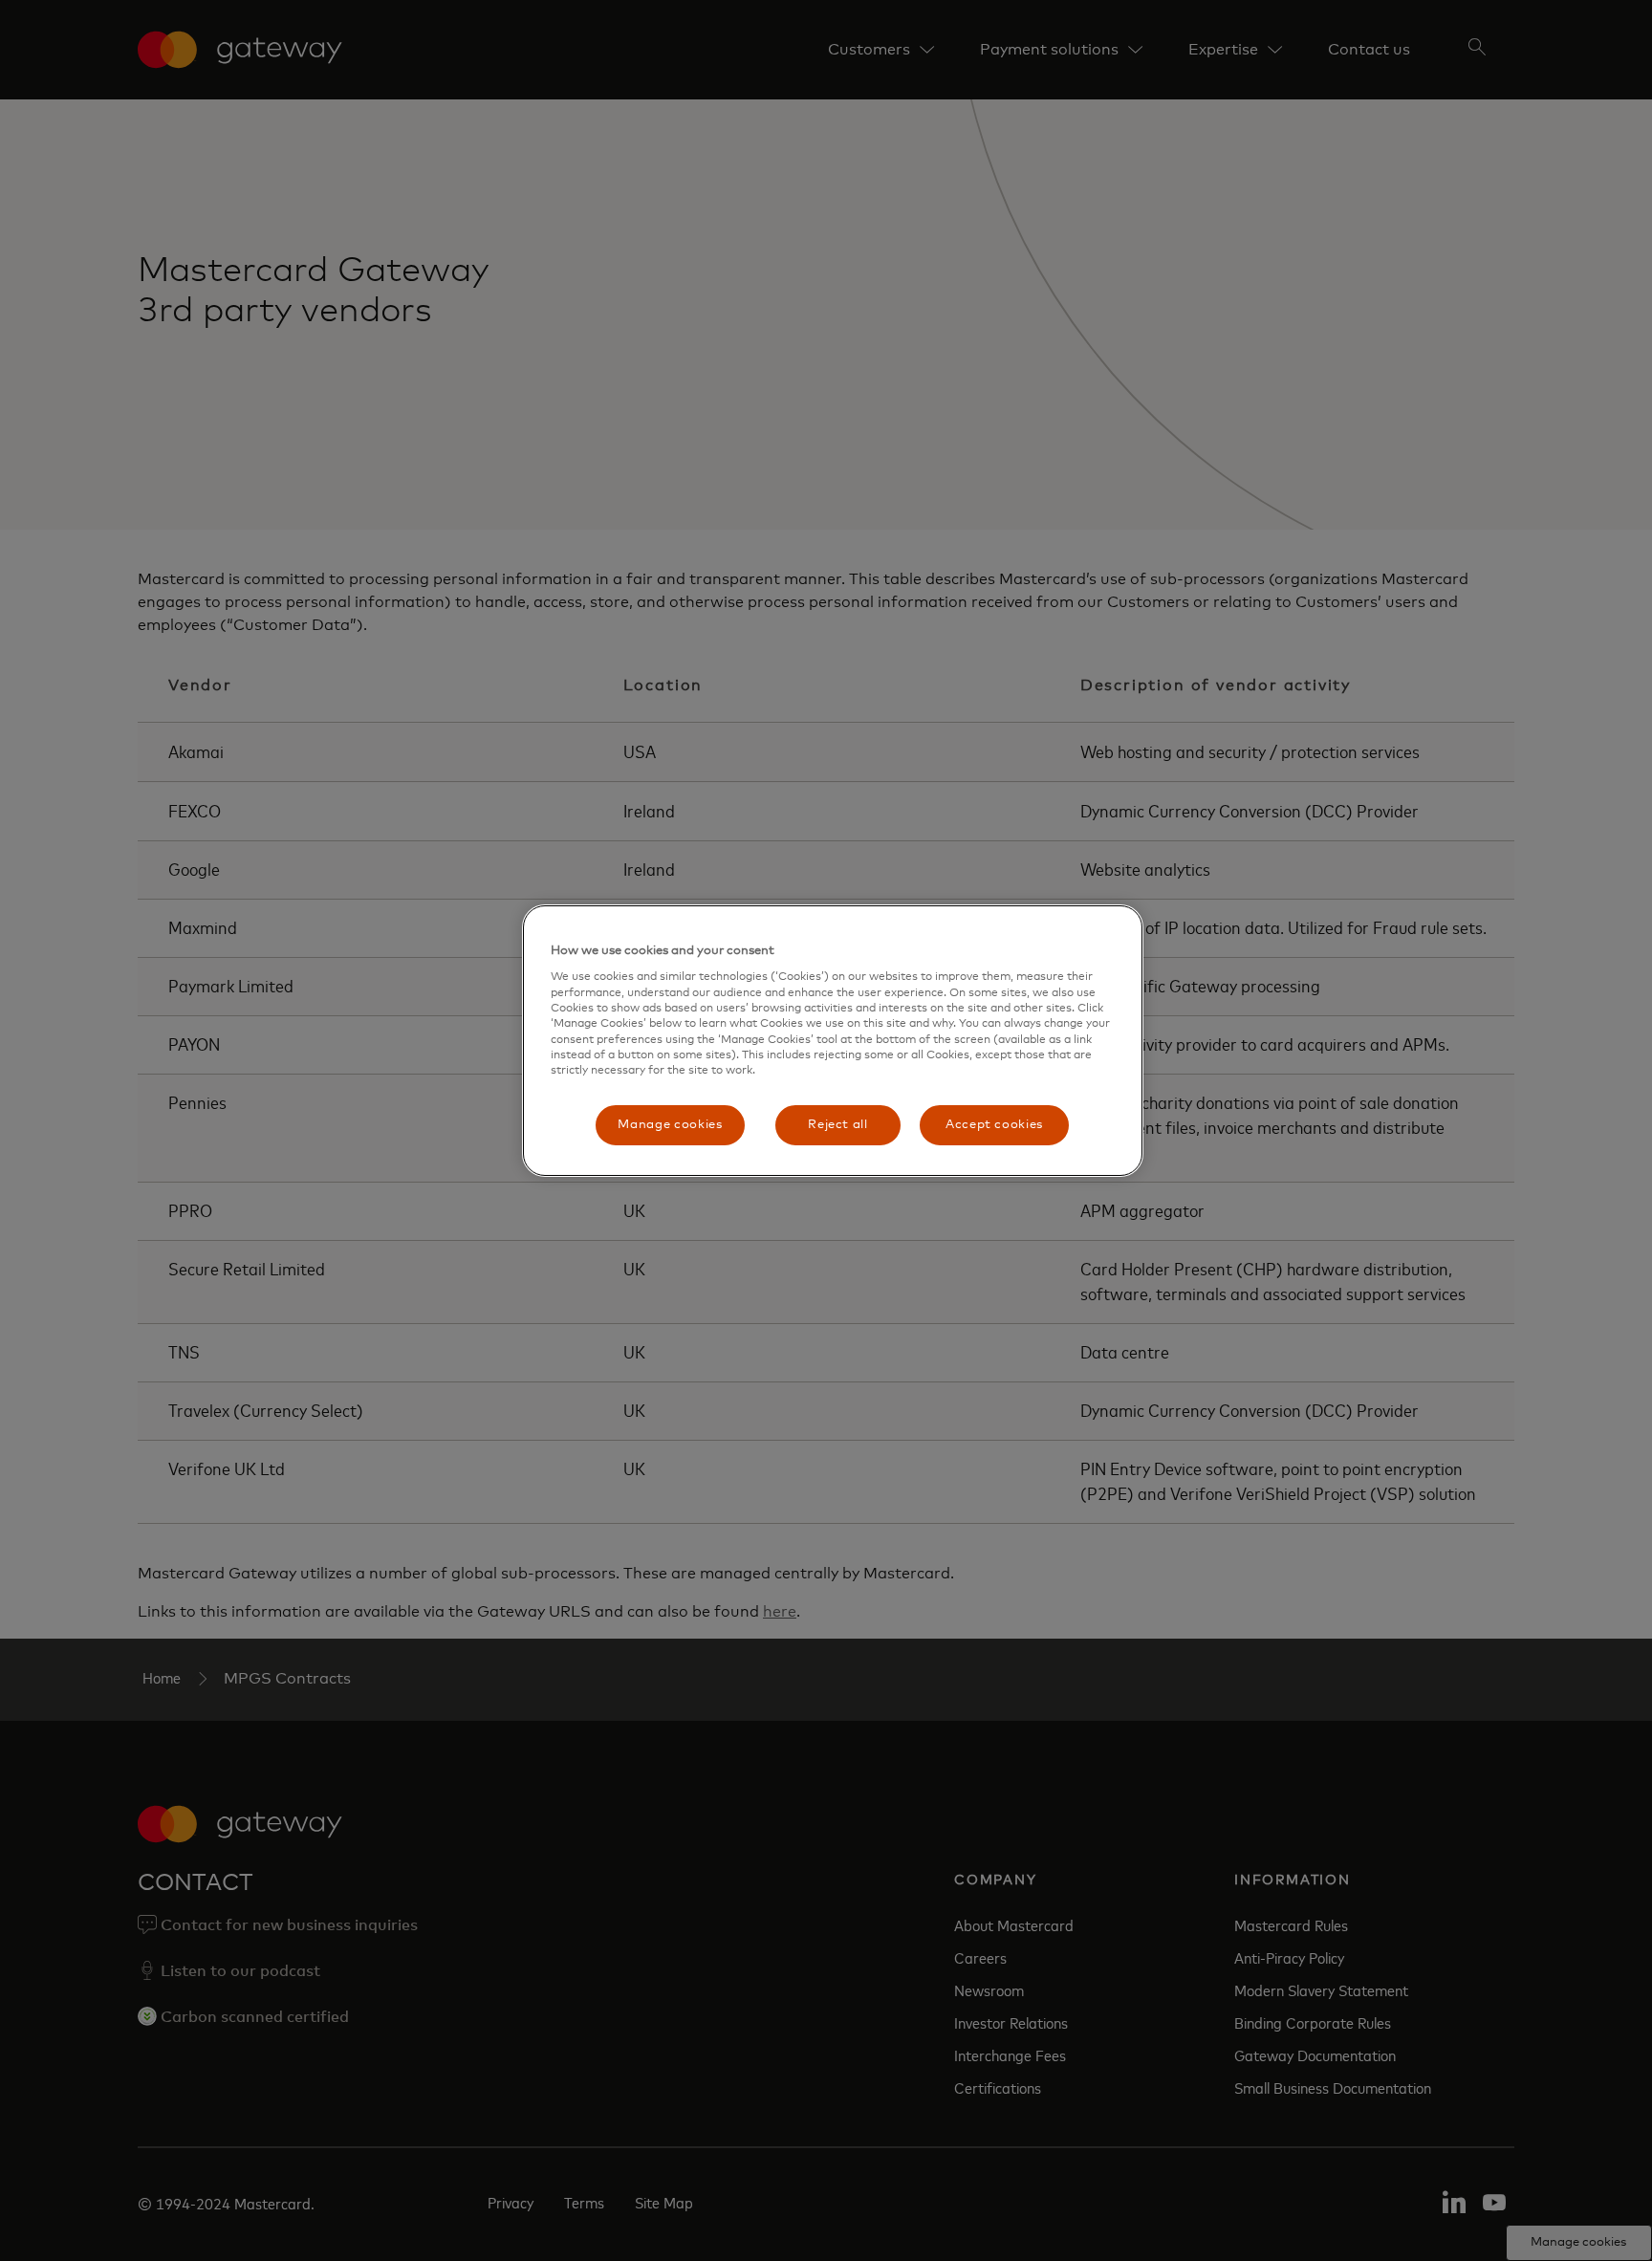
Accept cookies (994, 1125)
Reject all (838, 1125)
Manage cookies (670, 1125)
